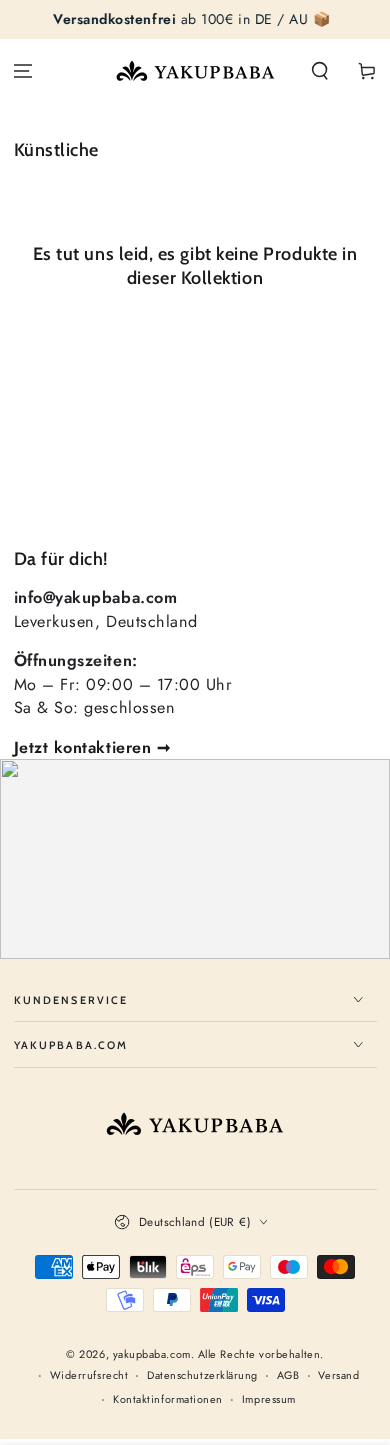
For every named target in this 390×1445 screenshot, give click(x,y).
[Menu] (23, 71)
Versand (338, 1375)
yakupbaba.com (152, 1354)
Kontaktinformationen (168, 1399)
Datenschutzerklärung (202, 1375)
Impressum (269, 1399)
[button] (319, 71)
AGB (288, 1375)
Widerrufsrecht (89, 1375)
